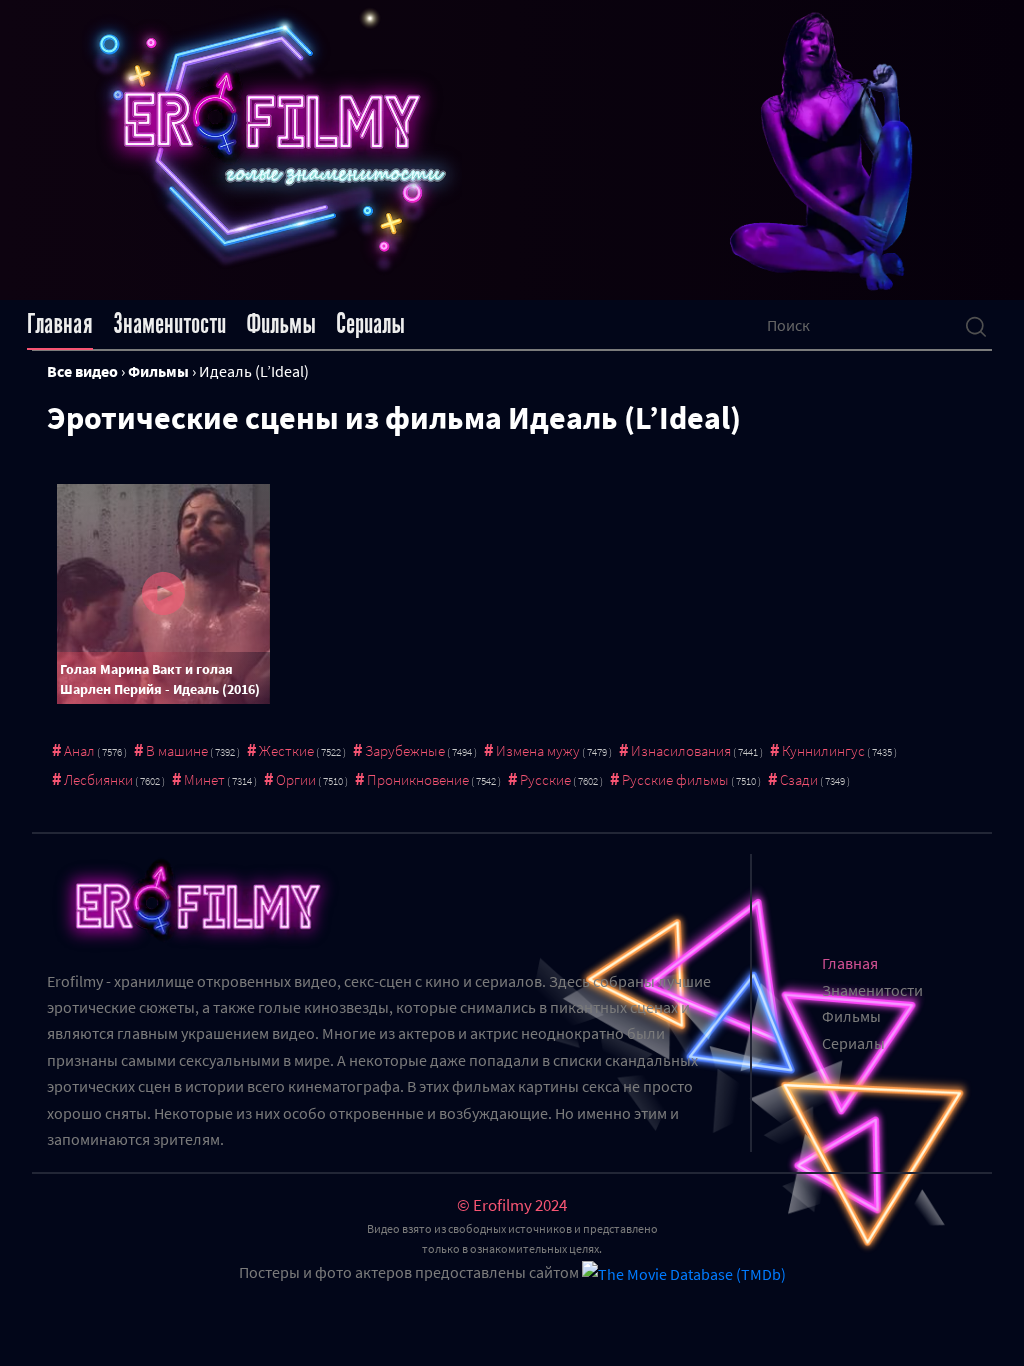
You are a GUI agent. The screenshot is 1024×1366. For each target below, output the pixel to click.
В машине (177, 750)
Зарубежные (405, 750)
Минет (204, 779)
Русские (545, 779)
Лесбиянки (98, 779)
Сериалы (370, 324)
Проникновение (418, 779)
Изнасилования (681, 750)
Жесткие (286, 750)
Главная (60, 324)
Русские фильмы (675, 779)
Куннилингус (823, 750)
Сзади (799, 779)
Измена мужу (538, 750)
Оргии (296, 779)
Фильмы (281, 324)
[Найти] (976, 325)
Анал (79, 750)
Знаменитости (169, 324)
